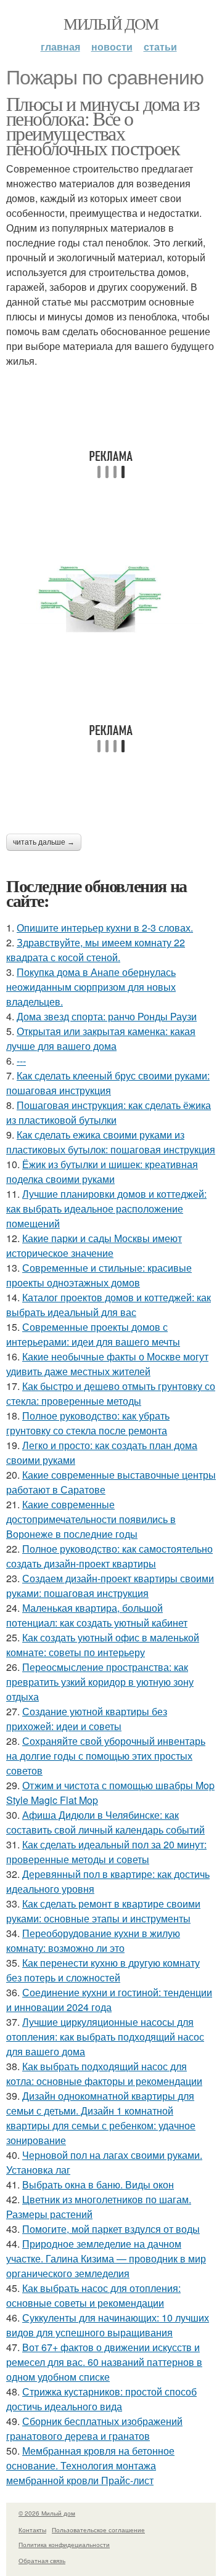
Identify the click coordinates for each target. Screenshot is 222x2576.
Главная (60, 47)
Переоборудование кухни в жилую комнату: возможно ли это (93, 1940)
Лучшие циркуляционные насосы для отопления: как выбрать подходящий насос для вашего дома (105, 2037)
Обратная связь (42, 2561)
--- (21, 1061)
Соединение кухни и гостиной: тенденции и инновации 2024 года (109, 2000)
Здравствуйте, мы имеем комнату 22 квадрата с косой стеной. (96, 950)
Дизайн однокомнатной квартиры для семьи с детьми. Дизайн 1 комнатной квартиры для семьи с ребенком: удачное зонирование (101, 2118)
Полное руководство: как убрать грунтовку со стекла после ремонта (88, 1423)
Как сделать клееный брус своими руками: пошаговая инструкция (108, 1083)
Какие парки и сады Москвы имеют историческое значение (94, 1245)
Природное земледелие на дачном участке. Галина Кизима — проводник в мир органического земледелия (106, 2258)
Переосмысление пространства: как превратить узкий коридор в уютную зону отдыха (100, 1682)
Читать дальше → (44, 842)
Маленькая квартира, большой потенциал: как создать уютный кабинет (97, 1615)
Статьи (160, 47)
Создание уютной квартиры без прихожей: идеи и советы (87, 1719)
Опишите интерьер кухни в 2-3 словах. (105, 928)
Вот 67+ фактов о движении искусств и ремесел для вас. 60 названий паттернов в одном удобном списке (104, 2362)
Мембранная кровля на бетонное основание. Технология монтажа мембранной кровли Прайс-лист (90, 2465)
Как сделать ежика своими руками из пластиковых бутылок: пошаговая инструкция (111, 1142)
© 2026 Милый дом (47, 2513)
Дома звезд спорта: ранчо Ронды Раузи (107, 1016)
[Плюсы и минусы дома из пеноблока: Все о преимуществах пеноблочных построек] (111, 601)
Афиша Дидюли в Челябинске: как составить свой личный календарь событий (105, 1822)
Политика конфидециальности (64, 2545)
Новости (112, 47)
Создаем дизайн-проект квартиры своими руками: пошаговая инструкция (110, 1586)
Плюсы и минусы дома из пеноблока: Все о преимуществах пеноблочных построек (103, 125)
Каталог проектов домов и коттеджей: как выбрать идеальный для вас (109, 1305)
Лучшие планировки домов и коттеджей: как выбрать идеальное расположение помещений (106, 1209)
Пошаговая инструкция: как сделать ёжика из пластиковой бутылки (109, 1112)
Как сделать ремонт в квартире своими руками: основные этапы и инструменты (103, 1911)
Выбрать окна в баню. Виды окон (98, 2184)
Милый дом (111, 23)
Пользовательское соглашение (98, 2530)
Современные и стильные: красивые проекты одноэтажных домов (99, 1275)
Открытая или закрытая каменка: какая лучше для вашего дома (101, 1038)
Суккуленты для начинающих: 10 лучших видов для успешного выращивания (108, 2325)
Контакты (32, 2530)
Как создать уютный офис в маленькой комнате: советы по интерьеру (103, 1645)
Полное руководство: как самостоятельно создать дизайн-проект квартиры (109, 1556)
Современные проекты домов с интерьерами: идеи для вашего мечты (93, 1334)
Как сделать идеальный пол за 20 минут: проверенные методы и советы (106, 1852)
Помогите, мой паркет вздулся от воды (111, 2229)
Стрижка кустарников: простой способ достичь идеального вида (101, 2399)
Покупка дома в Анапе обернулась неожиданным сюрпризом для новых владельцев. (91, 987)
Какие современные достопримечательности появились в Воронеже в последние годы (91, 1519)
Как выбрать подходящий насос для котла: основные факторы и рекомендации (104, 2074)
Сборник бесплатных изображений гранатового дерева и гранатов (94, 2428)
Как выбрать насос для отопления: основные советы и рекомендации (93, 2295)
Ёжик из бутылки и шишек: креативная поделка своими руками (102, 1172)
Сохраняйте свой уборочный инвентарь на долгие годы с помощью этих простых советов (106, 1756)
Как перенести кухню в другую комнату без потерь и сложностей (103, 1970)
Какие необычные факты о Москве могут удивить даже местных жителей (107, 1364)
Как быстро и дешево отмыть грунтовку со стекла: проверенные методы (111, 1393)
